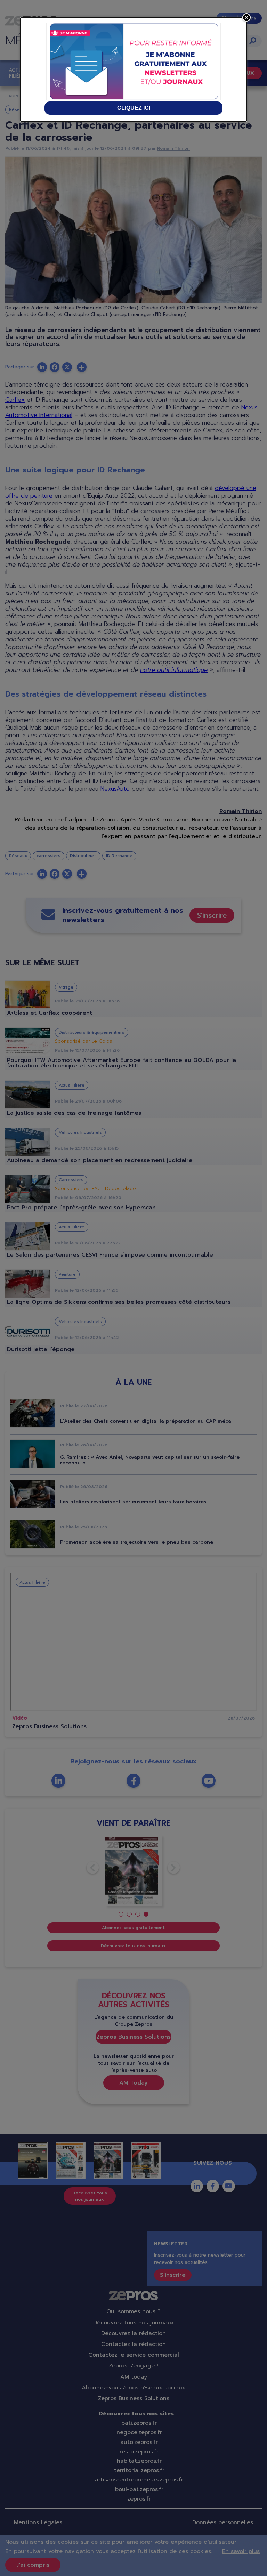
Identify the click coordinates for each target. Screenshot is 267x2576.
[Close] (246, 17)
